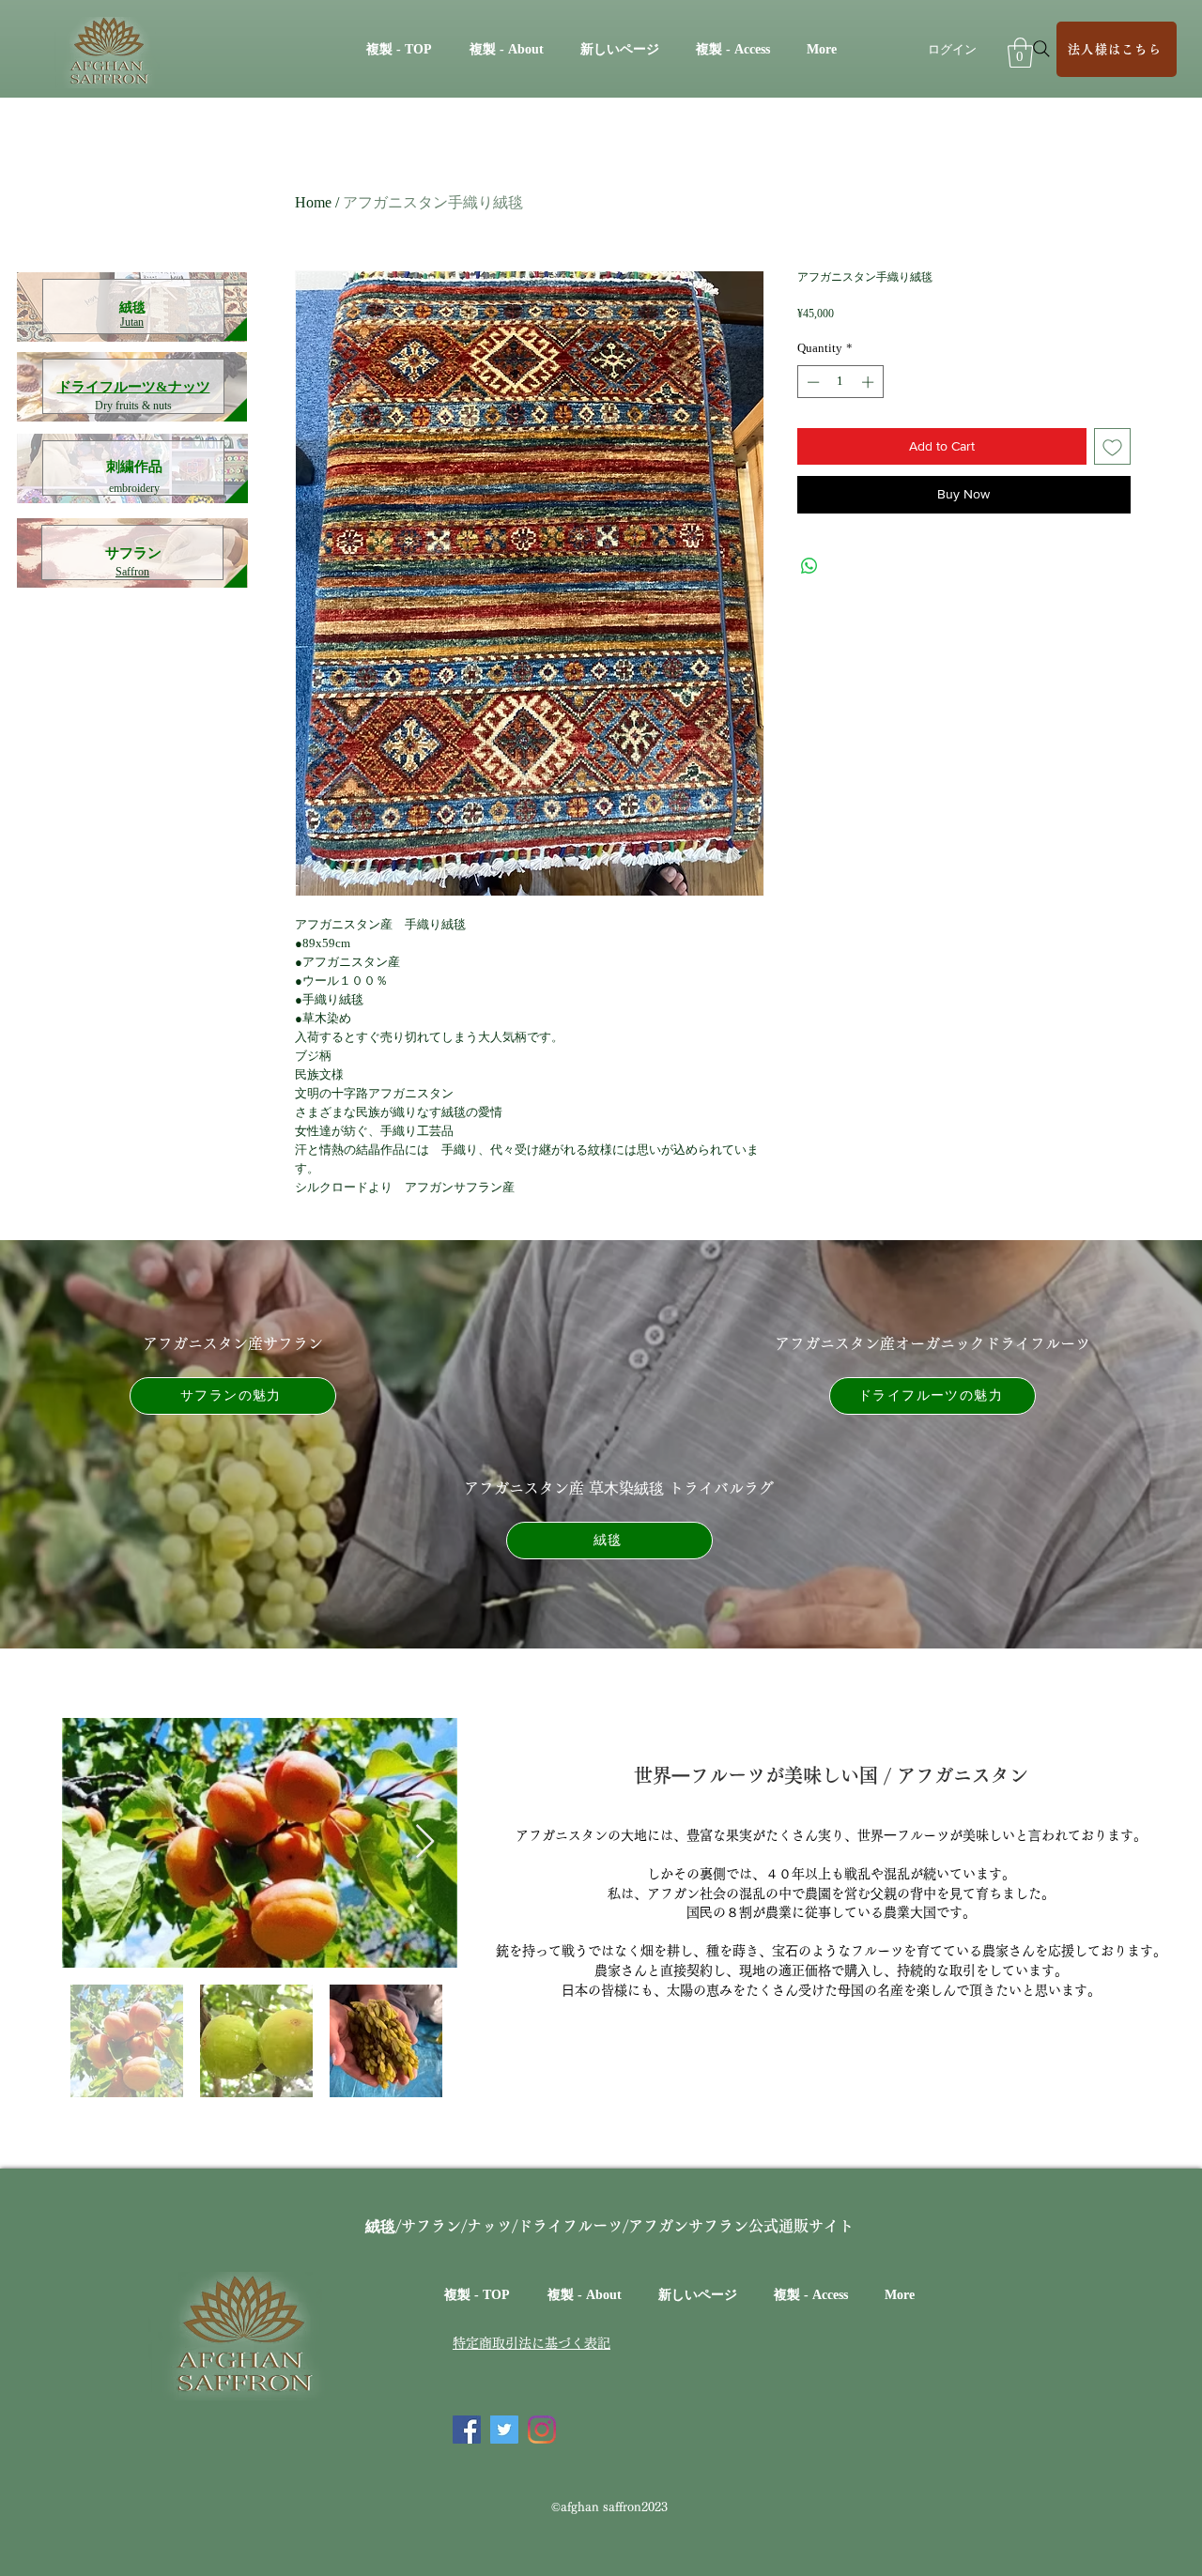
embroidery (134, 488)
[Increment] (870, 382)
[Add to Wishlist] (1112, 446)
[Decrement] (811, 382)
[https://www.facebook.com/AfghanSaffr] (467, 2430)
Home (313, 202)
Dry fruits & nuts (133, 406)
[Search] (1041, 49)
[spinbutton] (840, 382)
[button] (1020, 53)
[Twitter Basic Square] (504, 2430)
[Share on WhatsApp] (809, 566)
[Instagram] (542, 2430)
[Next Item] (425, 1842)
